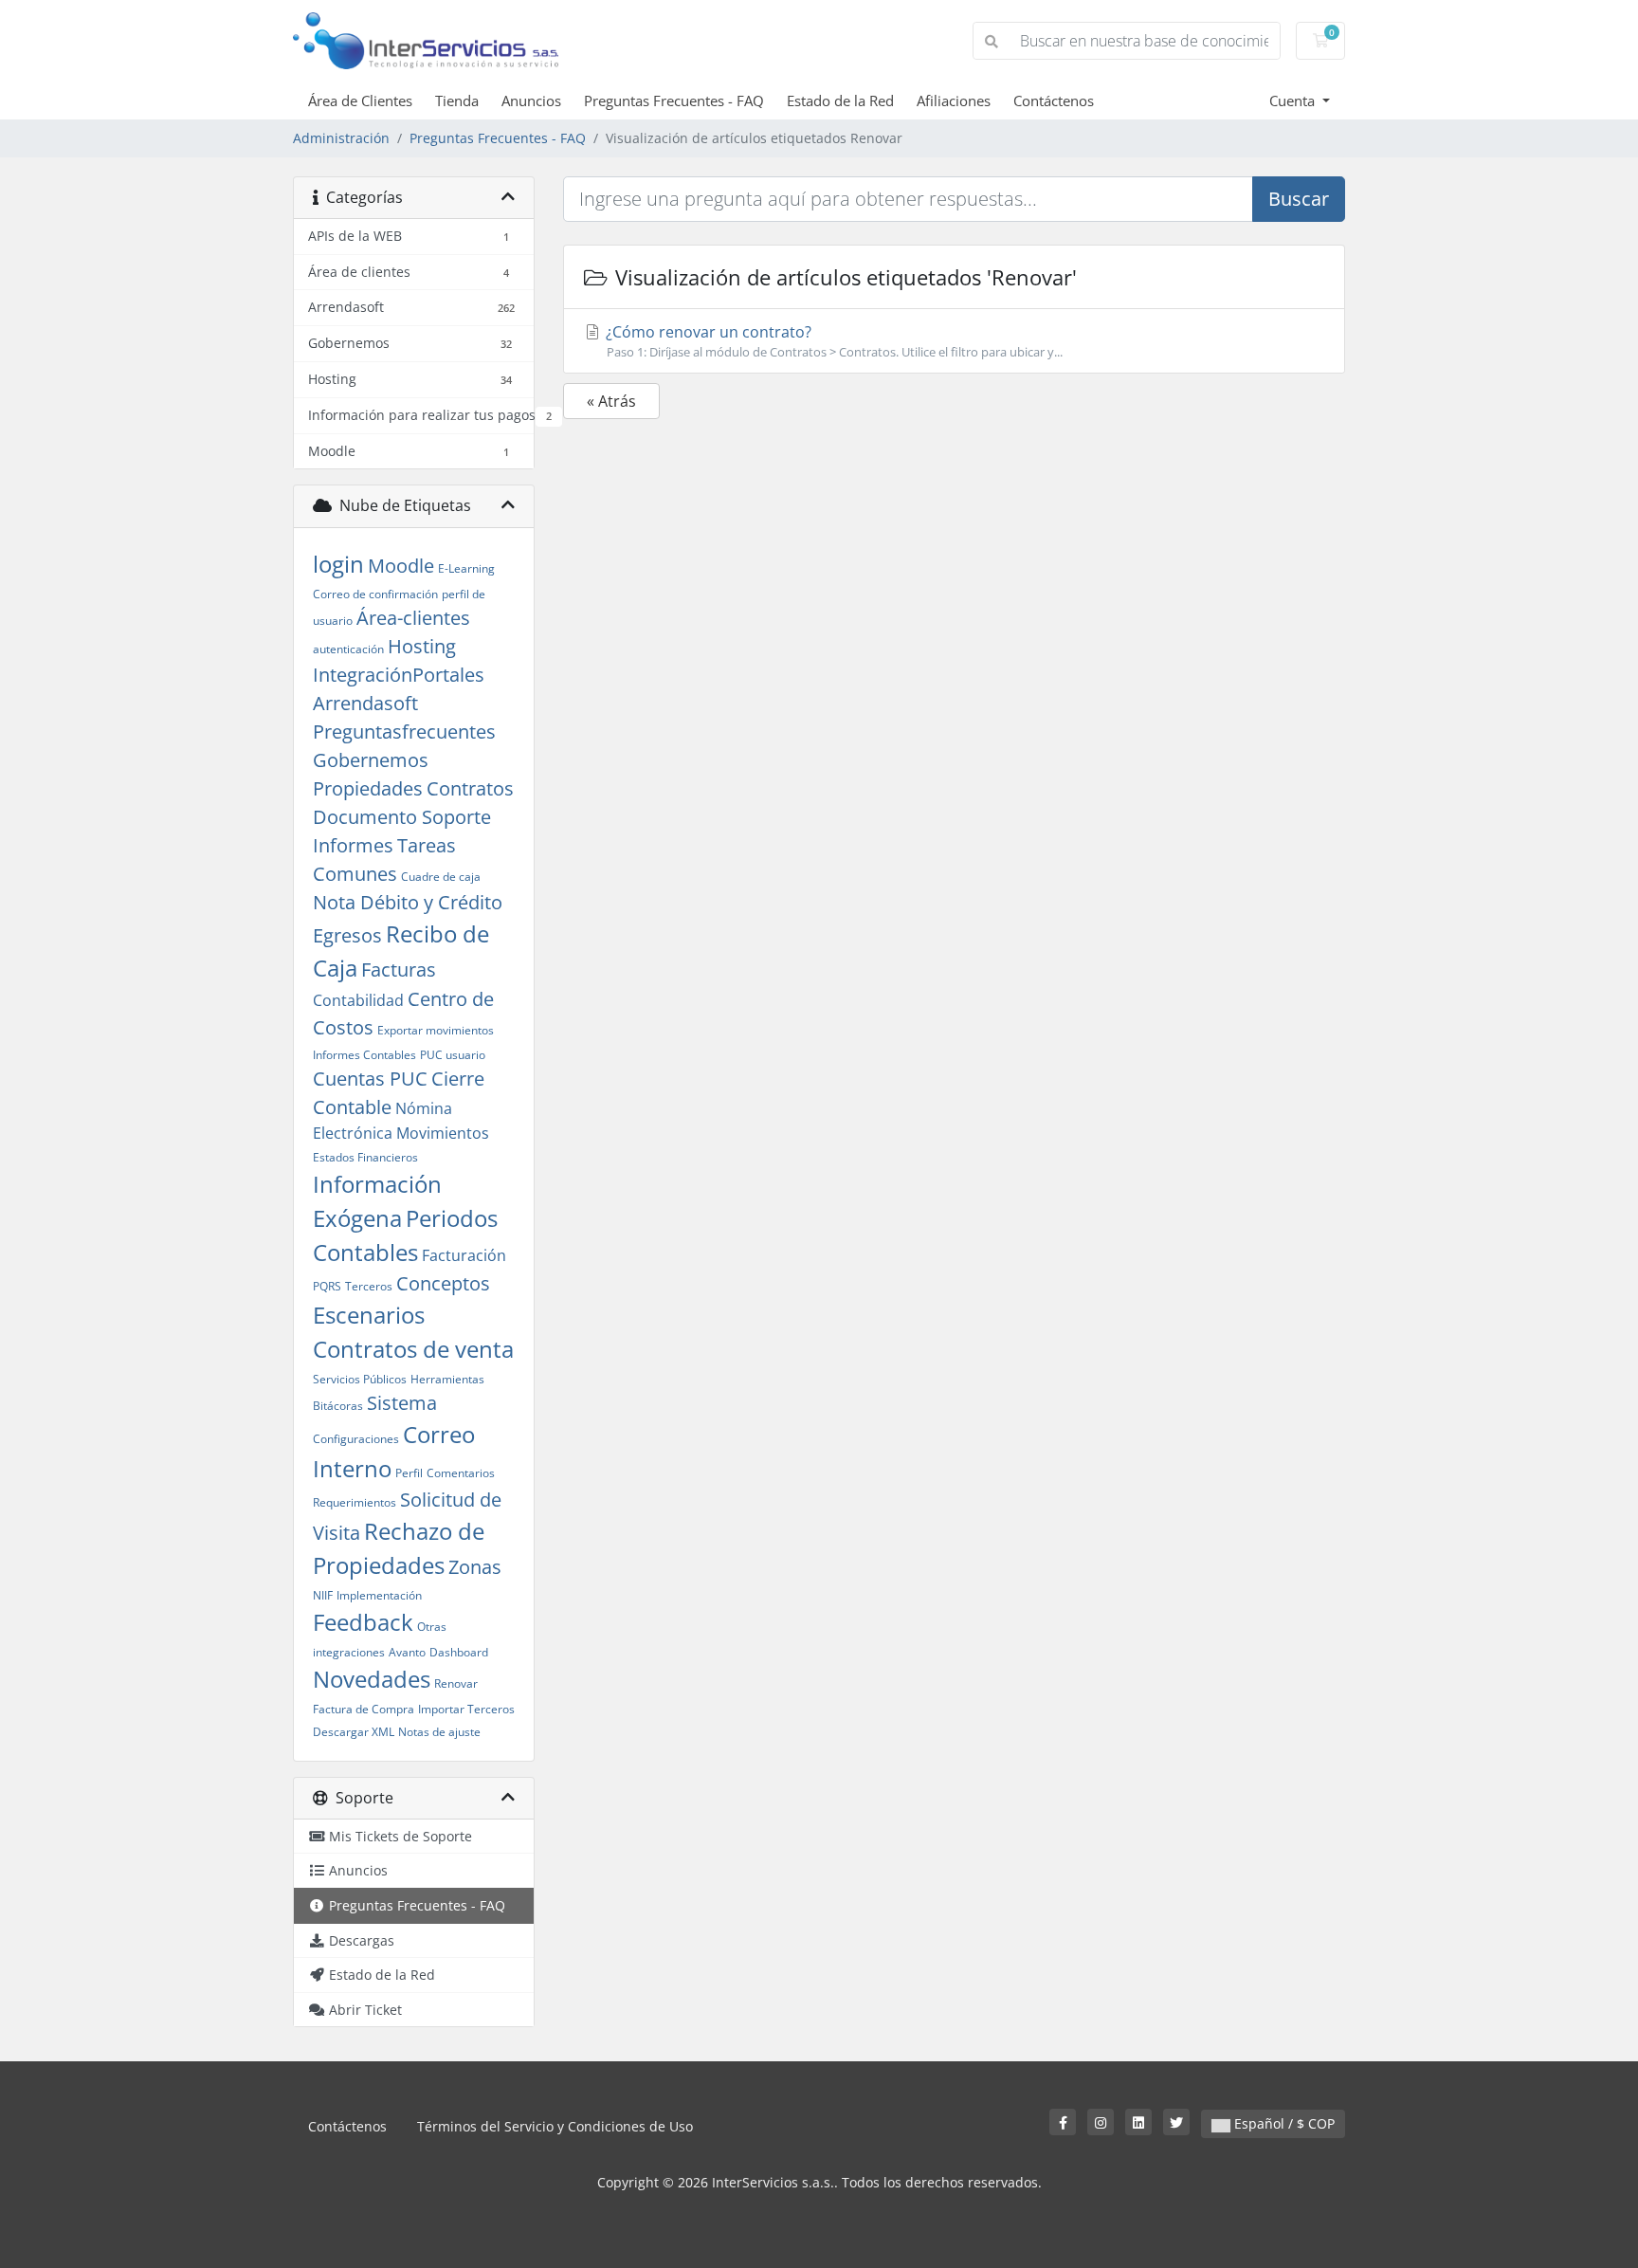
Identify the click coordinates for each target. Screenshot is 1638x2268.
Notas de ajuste (439, 1732)
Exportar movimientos (436, 1030)
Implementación (379, 1595)
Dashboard (459, 1652)
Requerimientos (355, 1502)
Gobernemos (371, 760)
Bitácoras (338, 1406)
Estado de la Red (840, 101)
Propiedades (368, 788)
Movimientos (443, 1133)
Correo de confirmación (375, 594)
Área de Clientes (360, 101)
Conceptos (443, 1283)
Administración (341, 138)
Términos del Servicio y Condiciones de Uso (555, 2126)
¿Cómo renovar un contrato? (832, 341)
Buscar (1299, 199)
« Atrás (611, 401)
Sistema (402, 1403)
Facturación (464, 1255)
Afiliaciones (954, 101)
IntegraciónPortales (399, 675)
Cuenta (1294, 101)
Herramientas (447, 1379)
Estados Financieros (365, 1157)
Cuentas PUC (370, 1079)
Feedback (363, 1622)
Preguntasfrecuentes (404, 732)
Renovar (456, 1683)
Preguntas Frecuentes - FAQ (674, 101)
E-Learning (466, 568)
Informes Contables (364, 1055)
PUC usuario (453, 1055)
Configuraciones (356, 1439)
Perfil (409, 1473)
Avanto (407, 1652)
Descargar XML (354, 1732)
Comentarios (461, 1473)
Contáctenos (1054, 101)
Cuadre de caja (441, 877)
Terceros (369, 1286)
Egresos (347, 935)
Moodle (401, 566)
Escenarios (369, 1315)
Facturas (399, 969)
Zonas (475, 1567)
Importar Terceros (466, 1709)
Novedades (372, 1679)
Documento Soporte (402, 817)
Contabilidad (358, 1000)
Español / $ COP (1283, 2123)
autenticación (348, 649)
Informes (353, 845)
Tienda (457, 101)
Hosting (422, 646)
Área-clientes (413, 618)
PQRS (327, 1286)
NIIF (323, 1595)
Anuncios (531, 101)
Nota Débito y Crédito (408, 902)
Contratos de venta (413, 1349)
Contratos (470, 788)
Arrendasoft (365, 703)
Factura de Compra (364, 1709)
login (338, 564)
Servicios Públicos (360, 1379)
